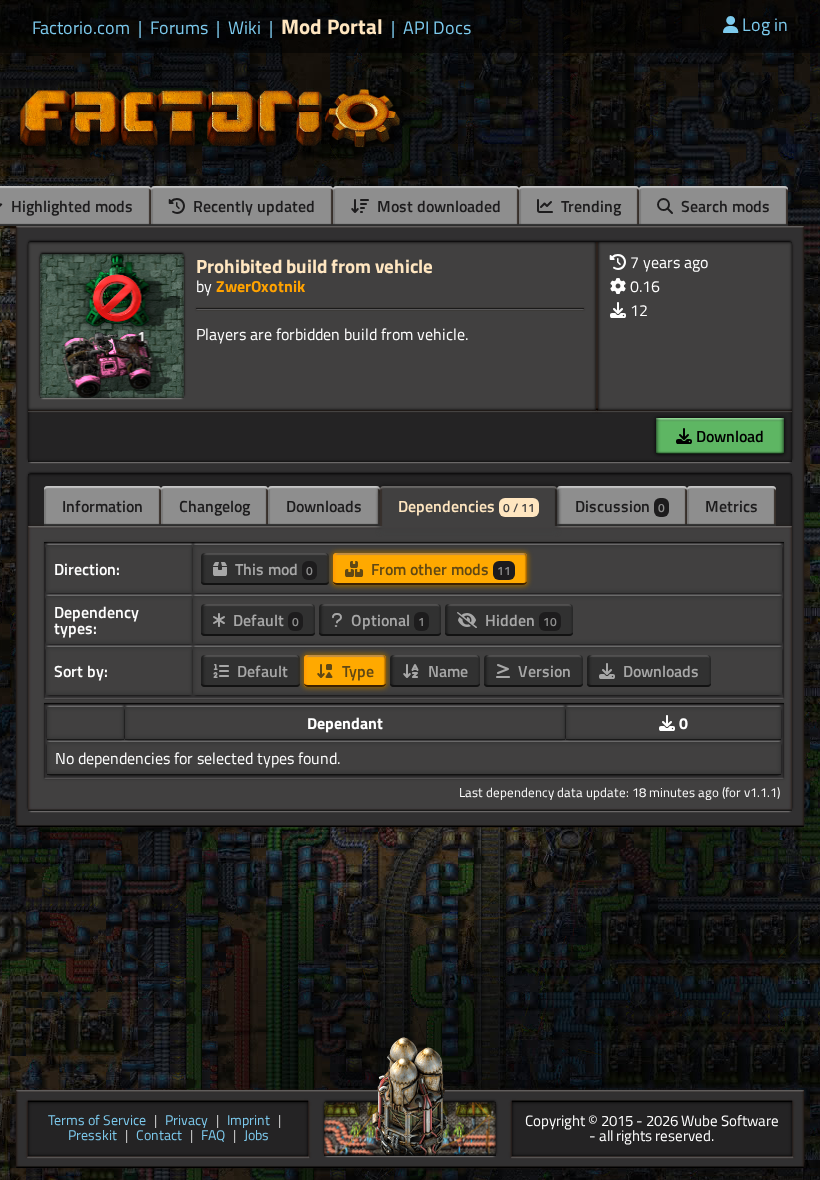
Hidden (519, 620)
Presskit (92, 1136)
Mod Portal (332, 26)
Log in (765, 24)
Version (542, 671)
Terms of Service (97, 1121)
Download (728, 436)
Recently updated (252, 206)
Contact (159, 1136)
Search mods (723, 206)
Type (356, 671)
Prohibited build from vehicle (314, 265)
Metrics (731, 506)
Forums (179, 28)
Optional (386, 620)
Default (264, 620)
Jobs (256, 1136)
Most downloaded (437, 206)
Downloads (324, 506)
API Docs (437, 28)
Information (102, 506)
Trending (589, 206)
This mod (272, 569)
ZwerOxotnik (260, 286)
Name (446, 671)
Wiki (244, 28)
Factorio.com (81, 28)
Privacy (186, 1121)
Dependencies (466, 506)
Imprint (248, 1121)
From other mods (439, 569)
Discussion (620, 506)
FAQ (213, 1136)
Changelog (214, 506)
